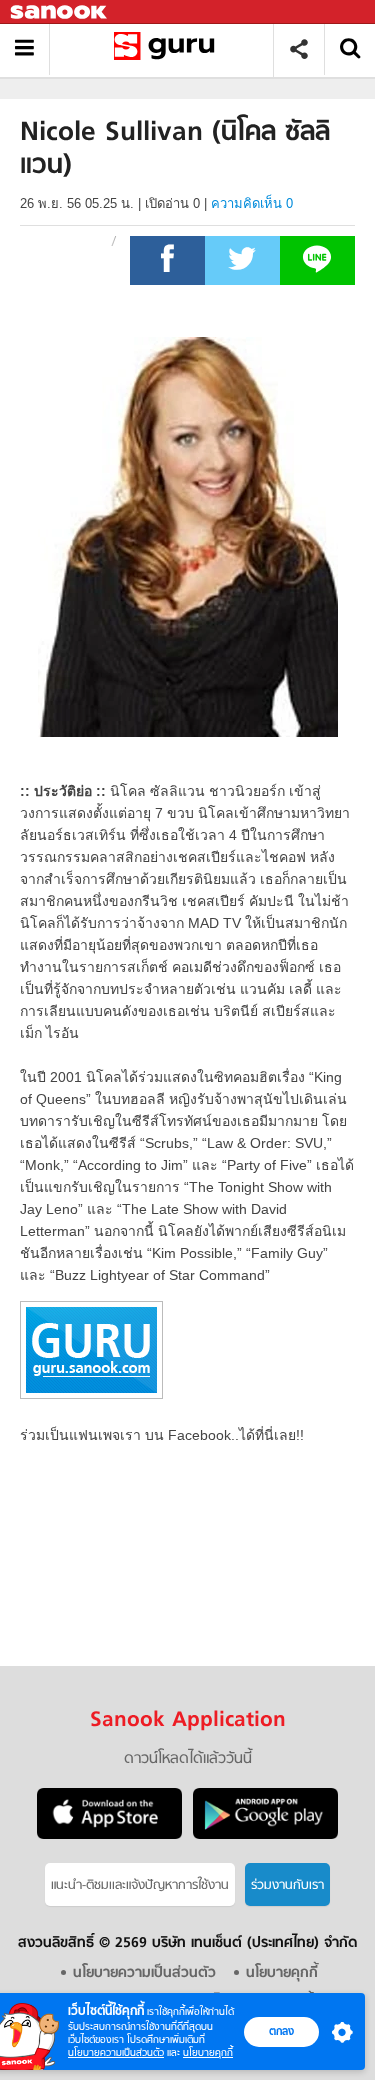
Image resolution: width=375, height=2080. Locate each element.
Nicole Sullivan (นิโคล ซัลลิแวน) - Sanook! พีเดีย (168, 49)
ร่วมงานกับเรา (287, 1885)
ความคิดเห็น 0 (252, 203)
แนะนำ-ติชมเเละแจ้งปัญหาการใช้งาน (140, 1885)
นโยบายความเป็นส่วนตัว (116, 2052)
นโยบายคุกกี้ (208, 2052)
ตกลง (281, 2031)
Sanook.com (60, 12)
